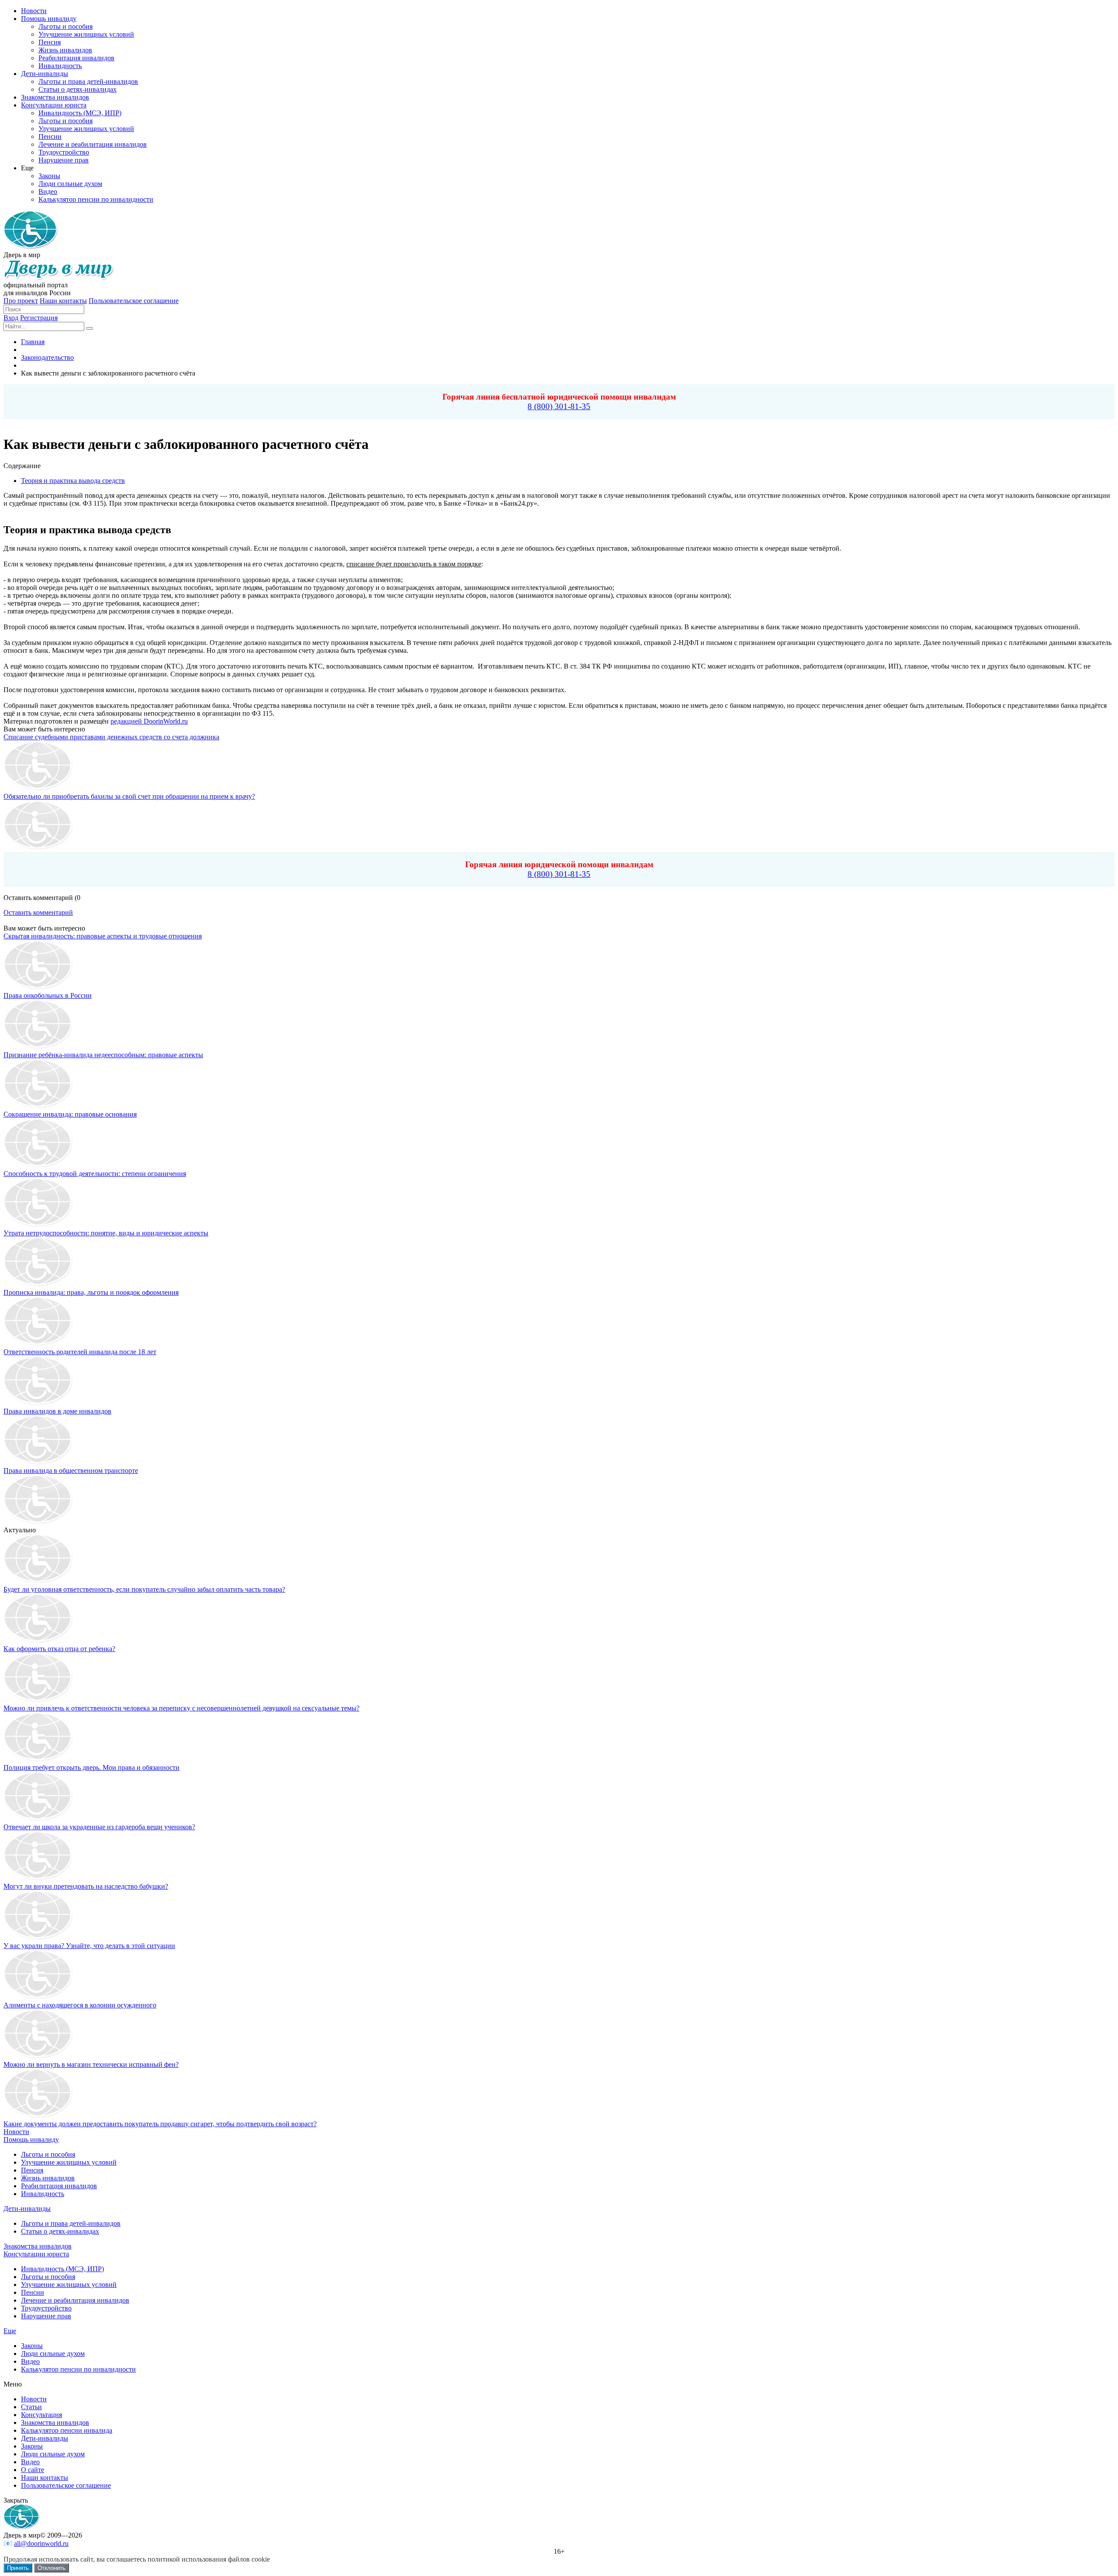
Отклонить (52, 2568)
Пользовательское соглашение (134, 301)
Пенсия (32, 2170)
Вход (11, 318)
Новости (16, 2132)
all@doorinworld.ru (41, 2543)
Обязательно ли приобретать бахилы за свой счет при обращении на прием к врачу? (129, 796)
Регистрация (39, 318)
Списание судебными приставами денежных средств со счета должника (111, 737)
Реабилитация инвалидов (59, 2186)
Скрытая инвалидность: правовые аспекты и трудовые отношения (103, 936)
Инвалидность (43, 2194)
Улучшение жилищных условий (69, 2162)
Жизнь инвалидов (48, 2178)
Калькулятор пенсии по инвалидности (78, 2369)
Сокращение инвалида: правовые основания (70, 1114)
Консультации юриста (36, 2254)
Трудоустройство (46, 2308)
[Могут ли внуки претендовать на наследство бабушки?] (38, 1878)
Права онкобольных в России (48, 995)
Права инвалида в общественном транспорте (71, 1471)
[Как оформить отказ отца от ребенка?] (38, 1641)
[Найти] (90, 328)
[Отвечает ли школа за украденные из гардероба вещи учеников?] (38, 1819)
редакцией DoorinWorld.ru (149, 721)
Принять (18, 2568)
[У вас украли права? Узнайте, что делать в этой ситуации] (38, 1938)
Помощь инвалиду (31, 2140)
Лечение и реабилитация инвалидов (75, 2300)
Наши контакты (63, 301)
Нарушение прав (46, 2316)
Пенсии (33, 2292)
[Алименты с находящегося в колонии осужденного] (38, 1997)
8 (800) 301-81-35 (559, 406)
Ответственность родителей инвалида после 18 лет (80, 1352)
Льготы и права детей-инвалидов (71, 2223)
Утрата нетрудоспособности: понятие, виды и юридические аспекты (106, 1233)
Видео (30, 2361)
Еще (10, 2331)
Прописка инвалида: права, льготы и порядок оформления (91, 1292)
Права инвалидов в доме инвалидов (57, 1411)
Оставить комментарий (38, 912)
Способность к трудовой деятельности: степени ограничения (95, 1174)
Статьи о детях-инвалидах (60, 2231)
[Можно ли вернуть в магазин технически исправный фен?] (38, 2057)
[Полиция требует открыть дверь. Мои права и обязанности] (38, 1760)
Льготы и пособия (48, 2154)
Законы (32, 2346)
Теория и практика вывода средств (73, 481)
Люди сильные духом (53, 2354)
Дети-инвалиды (27, 2209)
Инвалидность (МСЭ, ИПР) (62, 2269)
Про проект (21, 301)
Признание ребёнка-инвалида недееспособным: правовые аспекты (103, 1055)
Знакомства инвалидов (38, 2246)
